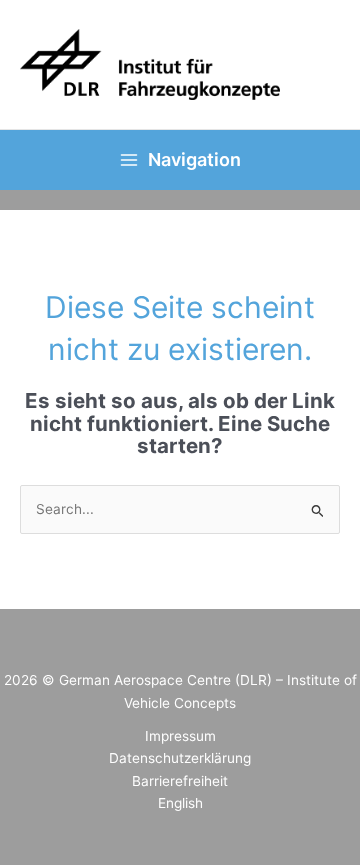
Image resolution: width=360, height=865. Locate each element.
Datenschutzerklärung (180, 758)
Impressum (180, 736)
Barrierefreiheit (180, 781)
